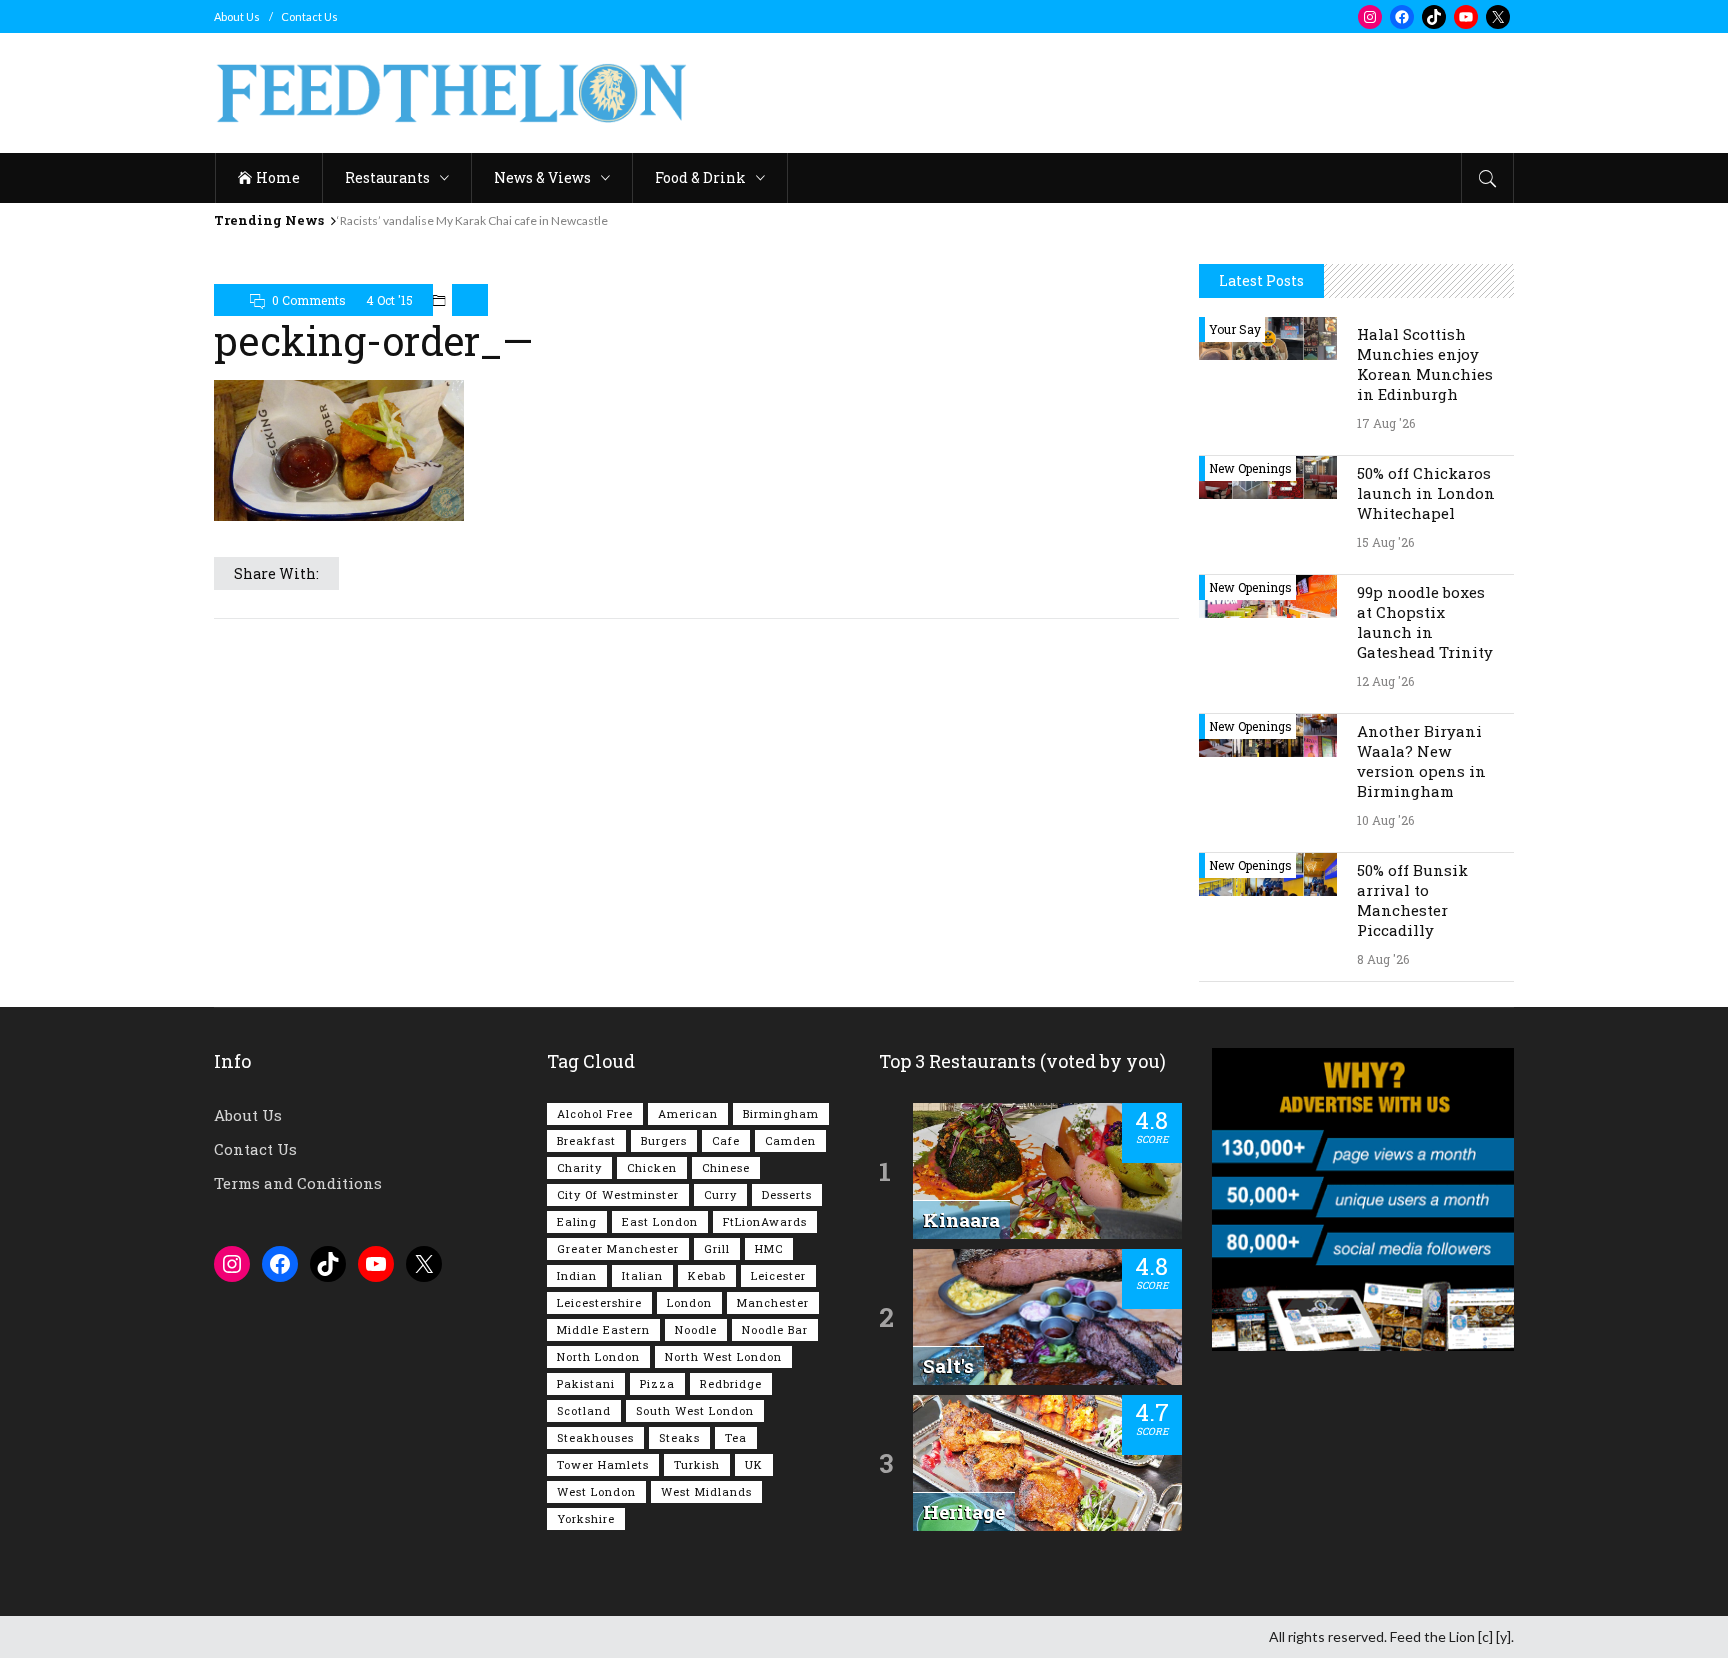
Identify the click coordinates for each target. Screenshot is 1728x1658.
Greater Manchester (618, 1248)
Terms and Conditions (298, 1183)
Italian (642, 1275)
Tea (736, 1437)
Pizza (657, 1383)
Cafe (726, 1140)
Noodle (696, 1329)
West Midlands (706, 1491)
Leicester (778, 1275)
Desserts (787, 1194)
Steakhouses (595, 1437)
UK (754, 1464)
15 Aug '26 (1385, 542)
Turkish (697, 1464)
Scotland (584, 1410)
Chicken (652, 1167)
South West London (695, 1410)
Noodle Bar (775, 1329)
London (689, 1302)
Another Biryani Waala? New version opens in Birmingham (1421, 761)
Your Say (1235, 329)
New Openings (1250, 468)
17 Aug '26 (1386, 423)
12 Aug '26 (1385, 681)
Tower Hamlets (603, 1464)
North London (598, 1356)
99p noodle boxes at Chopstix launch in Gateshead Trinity (1425, 622)
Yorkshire (586, 1518)
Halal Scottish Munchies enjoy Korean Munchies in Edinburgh (1425, 364)
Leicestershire (599, 1302)
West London (596, 1491)
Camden (790, 1140)
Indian (577, 1275)
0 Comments (309, 300)
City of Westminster (618, 1194)
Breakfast (586, 1140)
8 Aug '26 (1383, 959)
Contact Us (309, 16)
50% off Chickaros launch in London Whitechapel (1426, 493)
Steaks (679, 1437)
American (688, 1113)
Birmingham (781, 1113)
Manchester (773, 1302)
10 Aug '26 (1385, 820)
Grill (717, 1248)
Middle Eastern (603, 1329)
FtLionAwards (765, 1221)
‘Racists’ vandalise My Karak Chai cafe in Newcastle (472, 220)
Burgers (664, 1140)
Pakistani (586, 1383)
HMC (769, 1248)
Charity (579, 1167)
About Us (237, 16)
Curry (720, 1194)
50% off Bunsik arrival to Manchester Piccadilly (1412, 900)
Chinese (726, 1167)
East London (660, 1221)
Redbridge (731, 1383)
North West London (723, 1356)
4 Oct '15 (389, 300)
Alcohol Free (595, 1113)
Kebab (707, 1275)
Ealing (577, 1221)
